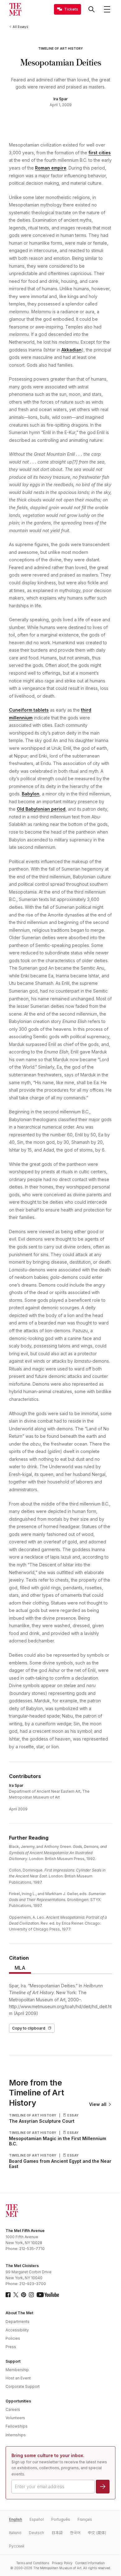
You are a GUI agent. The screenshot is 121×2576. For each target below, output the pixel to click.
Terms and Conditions (33, 2563)
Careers (13, 2409)
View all (98, 2104)
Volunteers (15, 2418)
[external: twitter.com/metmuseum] (16, 2295)
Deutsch (36, 2533)
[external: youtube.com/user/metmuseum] (48, 2295)
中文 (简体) (97, 2533)
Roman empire (51, 168)
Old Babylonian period (41, 809)
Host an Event (18, 2378)
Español (37, 2519)
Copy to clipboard (29, 2028)
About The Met (19, 2313)
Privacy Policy (62, 2563)
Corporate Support (23, 2386)
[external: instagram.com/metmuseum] (31, 2295)
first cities (100, 153)
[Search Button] (92, 9)
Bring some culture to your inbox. (48, 2455)
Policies (13, 2338)
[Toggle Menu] (107, 9)
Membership (17, 2370)
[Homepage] (15, 9)
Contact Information (90, 2563)
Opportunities (18, 2401)
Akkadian (72, 350)
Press (11, 2347)
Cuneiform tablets (29, 710)
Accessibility (17, 2330)
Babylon (31, 794)
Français (85, 2519)
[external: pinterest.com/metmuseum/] (24, 2295)
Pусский (17, 2546)
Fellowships (17, 2426)
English (16, 2519)
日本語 (57, 2533)
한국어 (75, 2533)
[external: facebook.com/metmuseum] (8, 2295)
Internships (16, 2435)
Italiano (15, 2533)
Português (61, 2519)
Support (13, 2361)
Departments (18, 2322)
